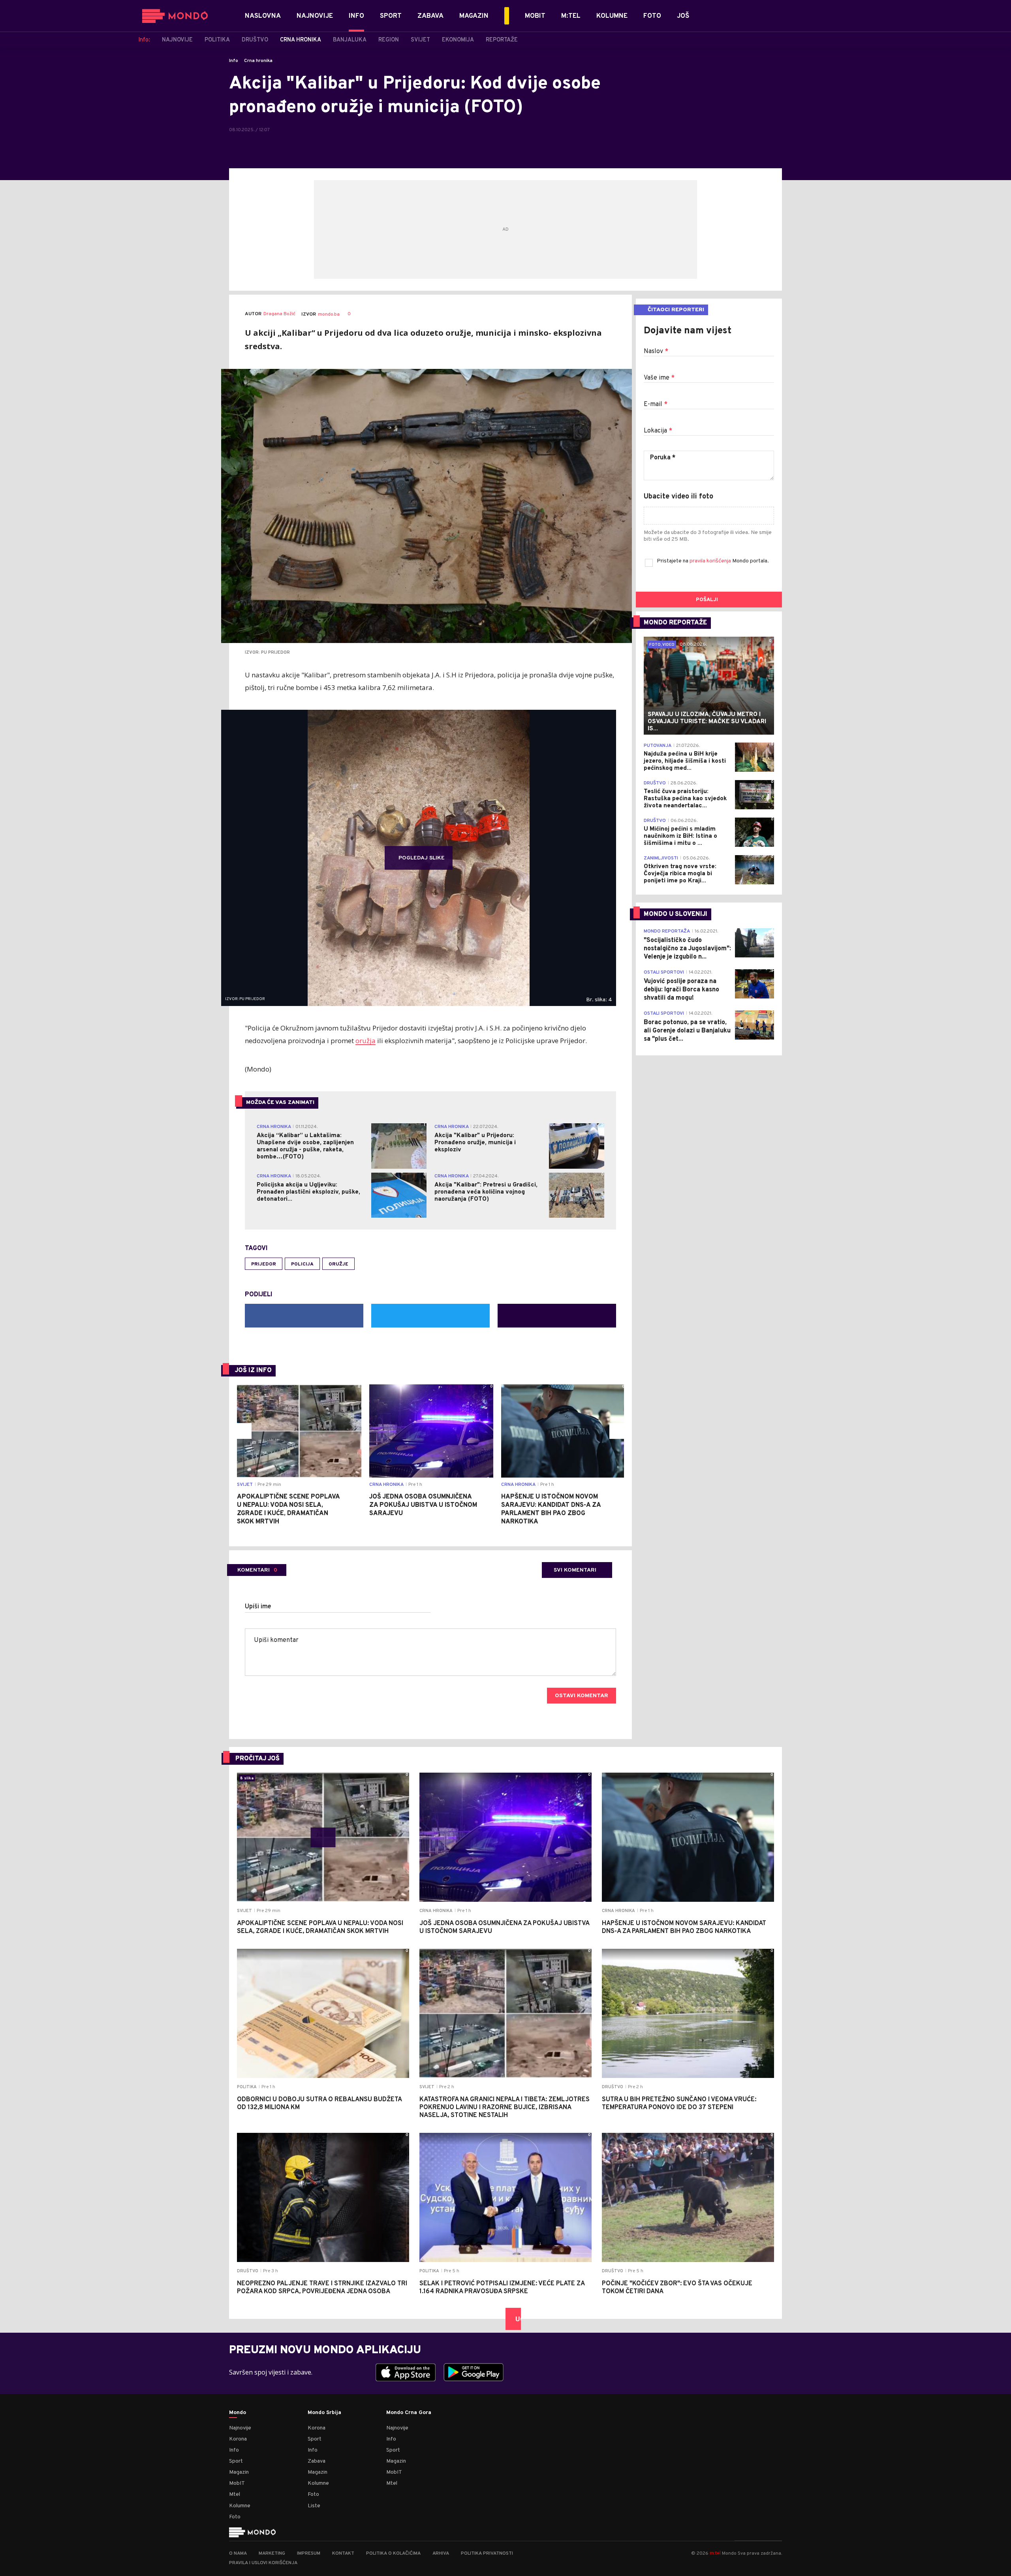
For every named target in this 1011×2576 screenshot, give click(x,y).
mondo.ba (329, 314)
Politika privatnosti (487, 2553)
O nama (238, 2553)
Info (234, 61)
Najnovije (240, 2428)
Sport (236, 2461)
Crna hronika (258, 61)
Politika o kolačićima (393, 2553)
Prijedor (264, 1264)
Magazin (239, 2472)
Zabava (317, 2461)
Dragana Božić (279, 314)
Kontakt (343, 2553)
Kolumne (240, 2506)
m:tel (715, 2553)
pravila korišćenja (711, 561)
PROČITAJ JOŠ (257, 1759)
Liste (314, 2506)
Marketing (272, 2553)
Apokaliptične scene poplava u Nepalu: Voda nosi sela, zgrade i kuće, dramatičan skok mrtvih (288, 1509)
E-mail (656, 404)
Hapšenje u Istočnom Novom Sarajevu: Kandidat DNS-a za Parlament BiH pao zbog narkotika (551, 1509)
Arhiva (441, 2553)
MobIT (237, 2483)
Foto (235, 2517)
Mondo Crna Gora (409, 2413)
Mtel (235, 2494)
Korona (238, 2439)
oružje (338, 1264)
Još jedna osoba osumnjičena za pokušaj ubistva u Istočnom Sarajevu (423, 1505)
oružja (366, 1041)
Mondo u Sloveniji (676, 914)
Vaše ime (659, 378)
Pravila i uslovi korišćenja (263, 2563)
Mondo (238, 2413)
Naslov (656, 352)
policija (302, 1264)
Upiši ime (258, 1607)
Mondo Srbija (324, 2413)
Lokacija (658, 431)
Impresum (309, 2553)
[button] (244, 1431)
